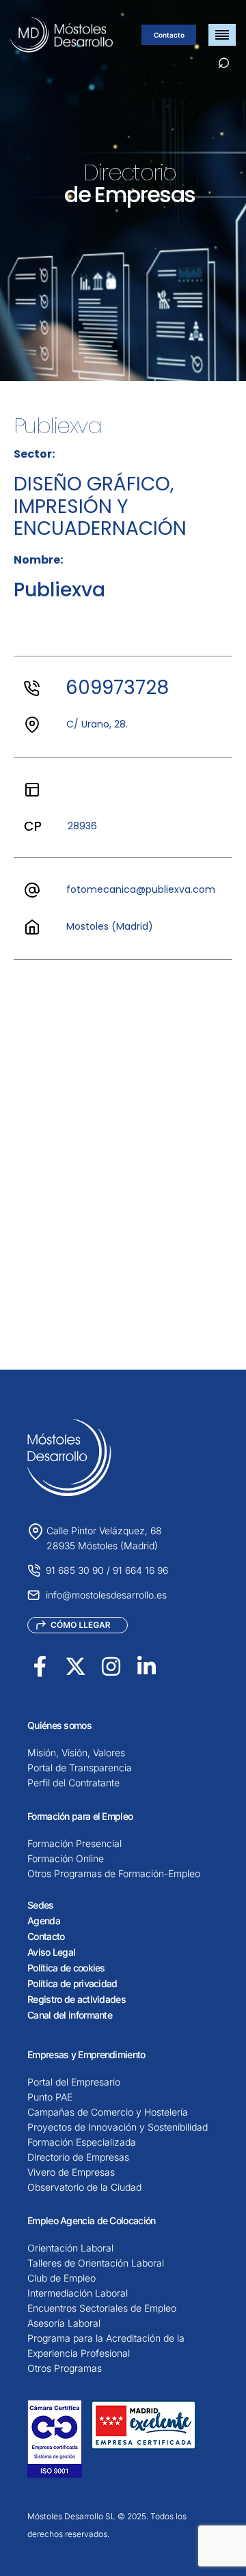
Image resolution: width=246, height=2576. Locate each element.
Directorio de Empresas (78, 2157)
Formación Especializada (82, 2142)
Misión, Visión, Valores (76, 1753)
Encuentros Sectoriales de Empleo (102, 2308)
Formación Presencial (74, 1843)
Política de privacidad (72, 1983)
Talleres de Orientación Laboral (96, 2263)
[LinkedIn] (147, 1666)
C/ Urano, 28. (97, 724)
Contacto (169, 35)
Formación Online (66, 1858)
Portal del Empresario (74, 2082)
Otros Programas (65, 2368)
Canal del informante (70, 2015)
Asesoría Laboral (64, 2323)
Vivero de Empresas (71, 2172)
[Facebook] (40, 1666)
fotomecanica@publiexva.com (141, 889)
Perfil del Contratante (73, 1783)
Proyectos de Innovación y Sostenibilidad (118, 2127)
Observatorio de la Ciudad (84, 2187)
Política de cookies (66, 1968)
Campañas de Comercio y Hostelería (108, 2112)
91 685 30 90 (75, 1570)
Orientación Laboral (70, 2248)
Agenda (44, 1921)
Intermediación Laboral (78, 2293)
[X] (76, 1666)
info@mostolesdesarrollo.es (106, 1595)
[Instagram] (111, 1666)
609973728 (117, 688)
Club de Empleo (61, 2278)
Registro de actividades (77, 1999)
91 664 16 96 (140, 1570)
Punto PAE (50, 2097)
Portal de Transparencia (80, 1768)
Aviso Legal (51, 1952)
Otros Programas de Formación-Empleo (114, 1873)
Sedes (41, 1905)
